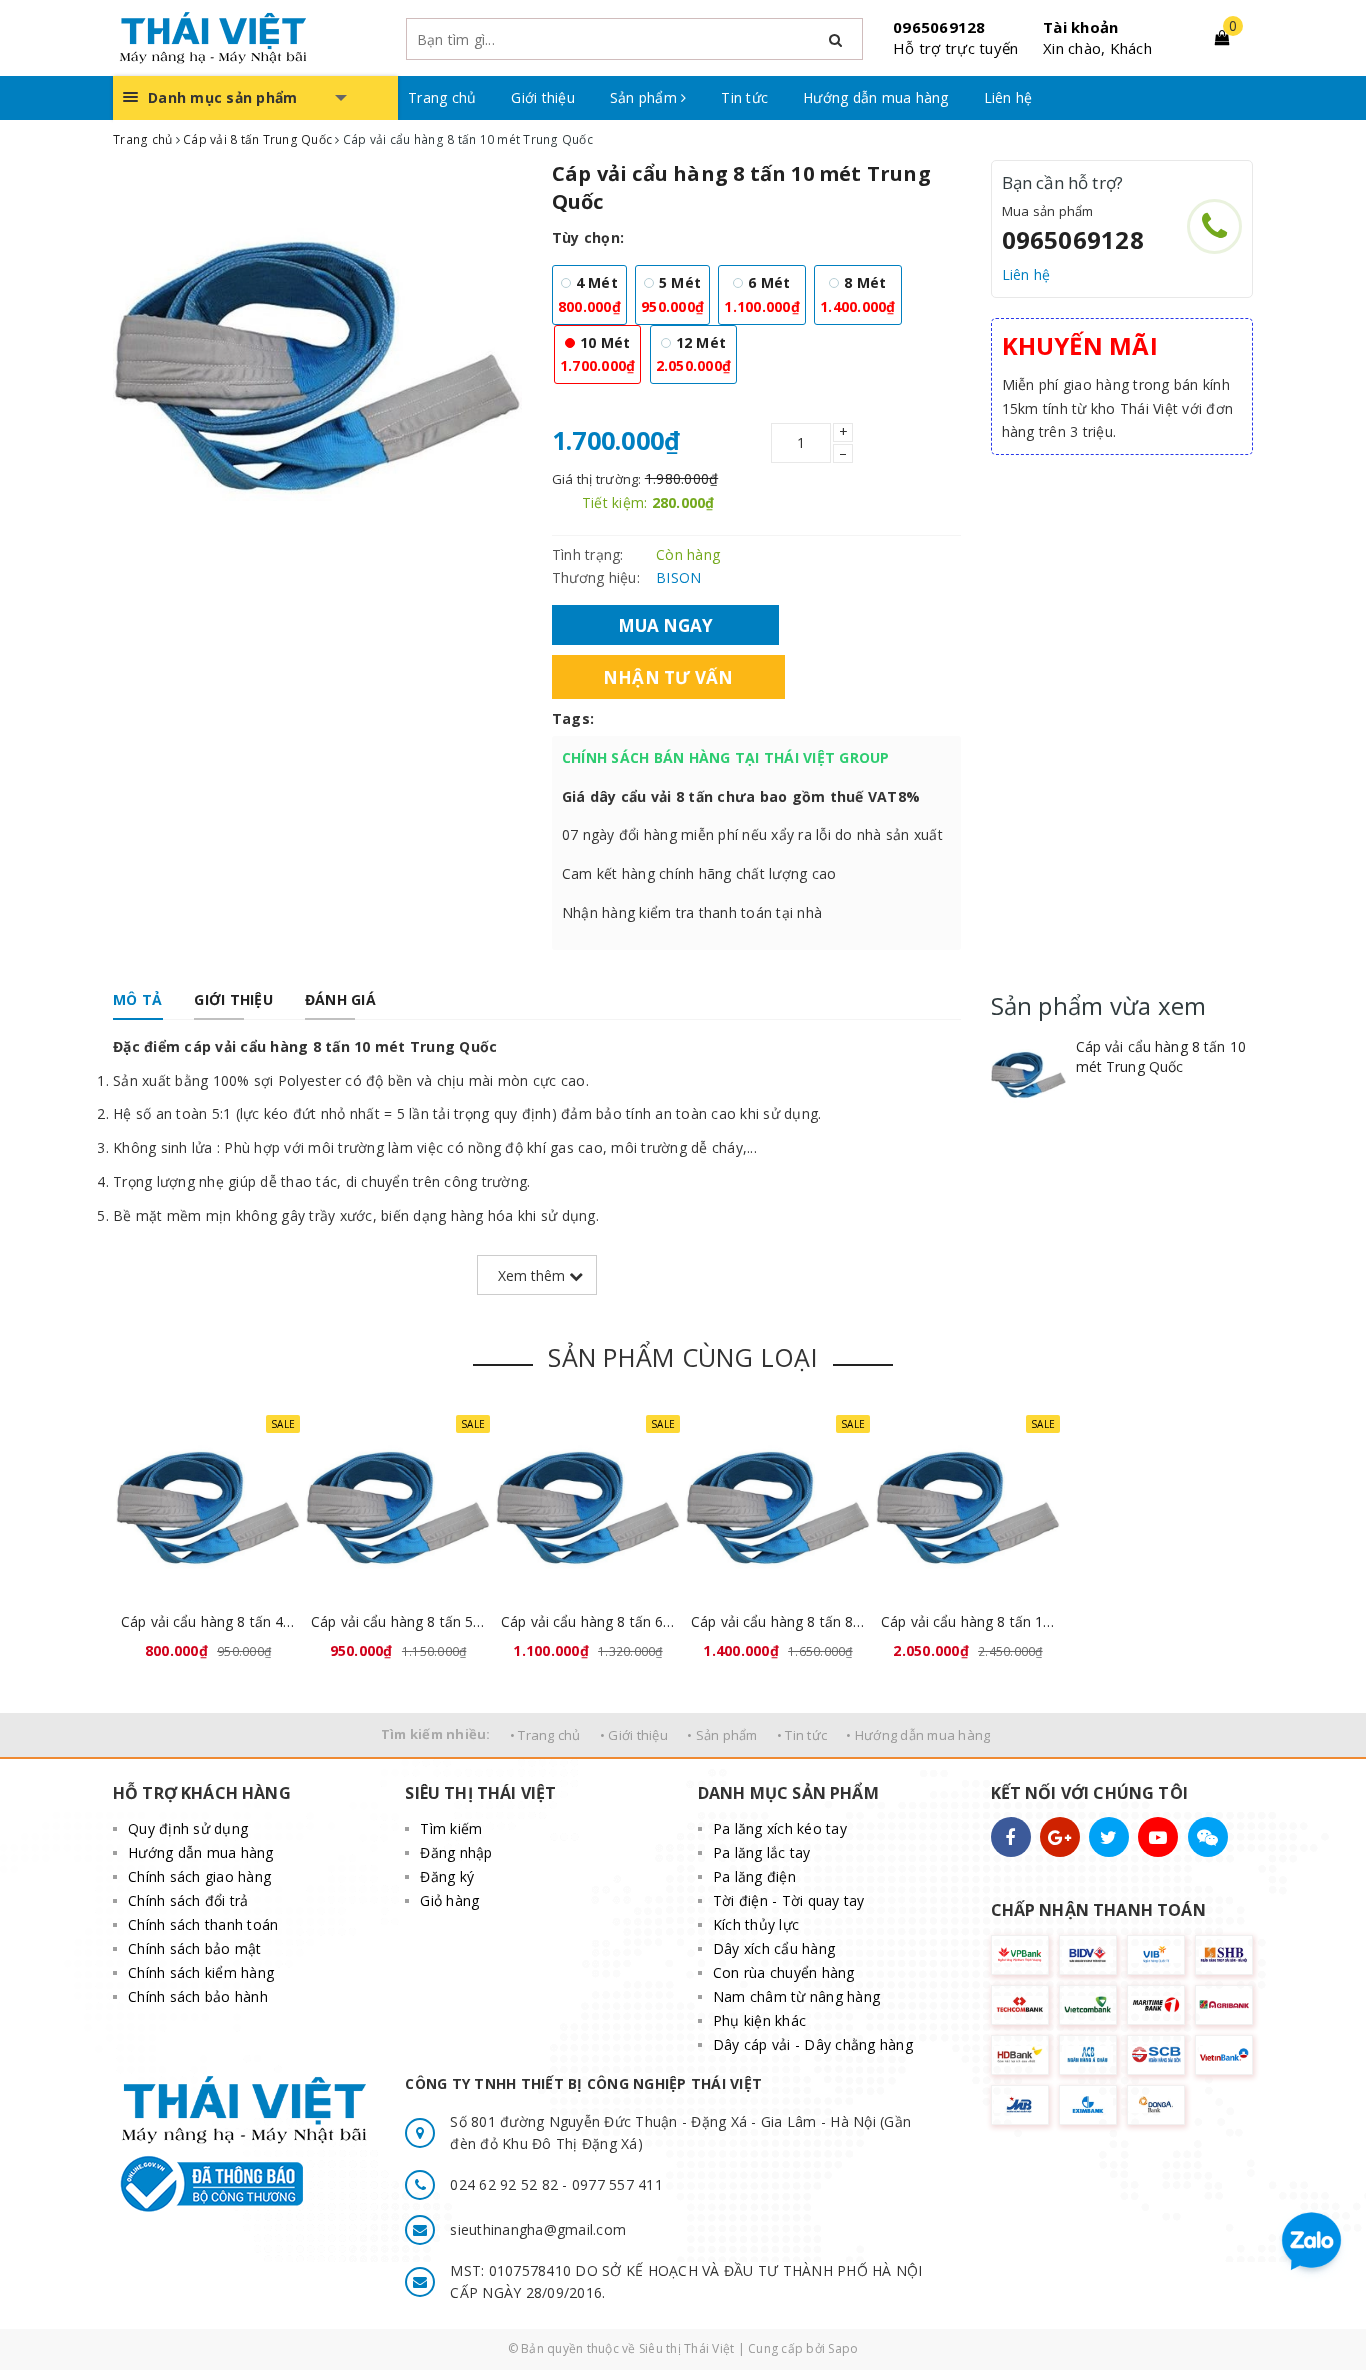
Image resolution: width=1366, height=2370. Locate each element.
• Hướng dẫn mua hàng (918, 1735)
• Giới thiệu (634, 1735)
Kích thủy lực (756, 1924)
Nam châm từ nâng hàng (796, 1996)
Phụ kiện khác (759, 2020)
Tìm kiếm (451, 1828)
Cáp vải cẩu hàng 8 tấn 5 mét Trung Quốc (398, 1621)
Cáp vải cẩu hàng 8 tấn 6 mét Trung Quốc (588, 1621)
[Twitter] (1109, 1837)
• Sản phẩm (722, 1735)
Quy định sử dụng (188, 1828)
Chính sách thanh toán (203, 1924)
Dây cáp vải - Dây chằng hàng (813, 2044)
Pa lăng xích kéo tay (780, 1828)
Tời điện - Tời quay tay (789, 1900)
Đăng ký (447, 1876)
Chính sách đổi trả (188, 1900)
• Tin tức (802, 1735)
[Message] (1208, 1837)
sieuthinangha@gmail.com (538, 2229)
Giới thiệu (543, 97)
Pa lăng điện (754, 1876)
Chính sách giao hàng (199, 1876)
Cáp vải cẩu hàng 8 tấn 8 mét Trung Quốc (778, 1621)
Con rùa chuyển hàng (784, 1972)
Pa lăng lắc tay (762, 1852)
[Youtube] (1158, 1837)
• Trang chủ (545, 1735)
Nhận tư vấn (668, 676)
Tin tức (744, 97)
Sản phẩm (645, 97)
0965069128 (939, 27)
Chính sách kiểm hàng (201, 1972)
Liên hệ (1008, 97)
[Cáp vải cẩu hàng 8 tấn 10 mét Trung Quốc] (1028, 1074)
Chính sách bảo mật (195, 1948)
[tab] (137, 1000)
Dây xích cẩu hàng (774, 1948)
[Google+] (1060, 1837)
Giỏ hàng (449, 1900)
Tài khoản (1080, 27)
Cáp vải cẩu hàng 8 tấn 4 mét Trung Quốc (208, 1621)
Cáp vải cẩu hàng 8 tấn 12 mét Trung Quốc (968, 1621)
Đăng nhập (456, 1852)
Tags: (573, 718)
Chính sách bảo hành (198, 1996)
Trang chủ (442, 97)
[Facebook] (1011, 1837)
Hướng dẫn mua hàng (876, 97)
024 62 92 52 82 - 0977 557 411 (556, 2184)
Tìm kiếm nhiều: (436, 1734)
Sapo (843, 2348)
